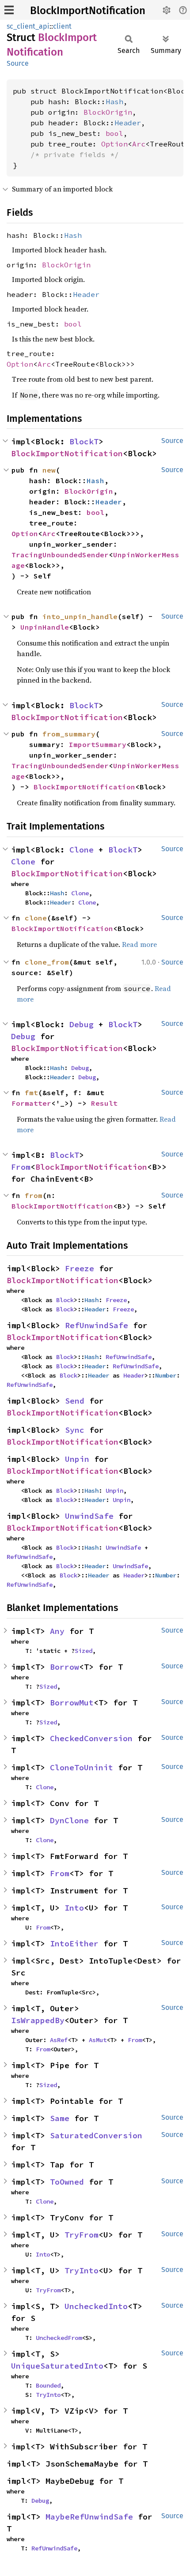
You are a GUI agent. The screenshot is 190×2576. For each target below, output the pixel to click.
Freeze (80, 1268)
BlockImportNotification (88, 11)
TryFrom (82, 2235)
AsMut (98, 2040)
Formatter (31, 1103)
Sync (75, 1430)
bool (114, 133)
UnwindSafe (89, 1516)
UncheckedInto (96, 2306)
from (34, 1195)
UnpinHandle (45, 627)
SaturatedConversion (96, 2135)
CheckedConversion (91, 1738)
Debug (82, 1024)
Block (65, 1300)
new (49, 470)
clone (36, 918)
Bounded (48, 2385)
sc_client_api (28, 26)
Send (75, 1401)
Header (128, 123)
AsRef (59, 2040)
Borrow (65, 1667)
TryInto (82, 2270)
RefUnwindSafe (97, 1325)
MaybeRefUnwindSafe (89, 2517)
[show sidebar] (9, 10)
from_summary (69, 734)
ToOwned (67, 2182)
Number (166, 1375)
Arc (139, 144)
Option (114, 144)
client (62, 26)
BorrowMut (72, 1703)
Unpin (77, 1459)
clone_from (47, 962)
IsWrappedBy (38, 2020)
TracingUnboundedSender (60, 555)
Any (57, 1631)
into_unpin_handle (80, 616)
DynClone (69, 1820)
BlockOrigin (108, 112)
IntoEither (74, 1943)
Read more (139, 944)
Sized (84, 1651)
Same (60, 2118)
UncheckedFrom (59, 2338)
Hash (114, 101)
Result (104, 1103)
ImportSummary (98, 744)
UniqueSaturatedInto (57, 2366)
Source (18, 63)
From (21, 1167)
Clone (82, 850)
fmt (31, 1093)
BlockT (84, 441)
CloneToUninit (82, 1767)
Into (74, 1908)
